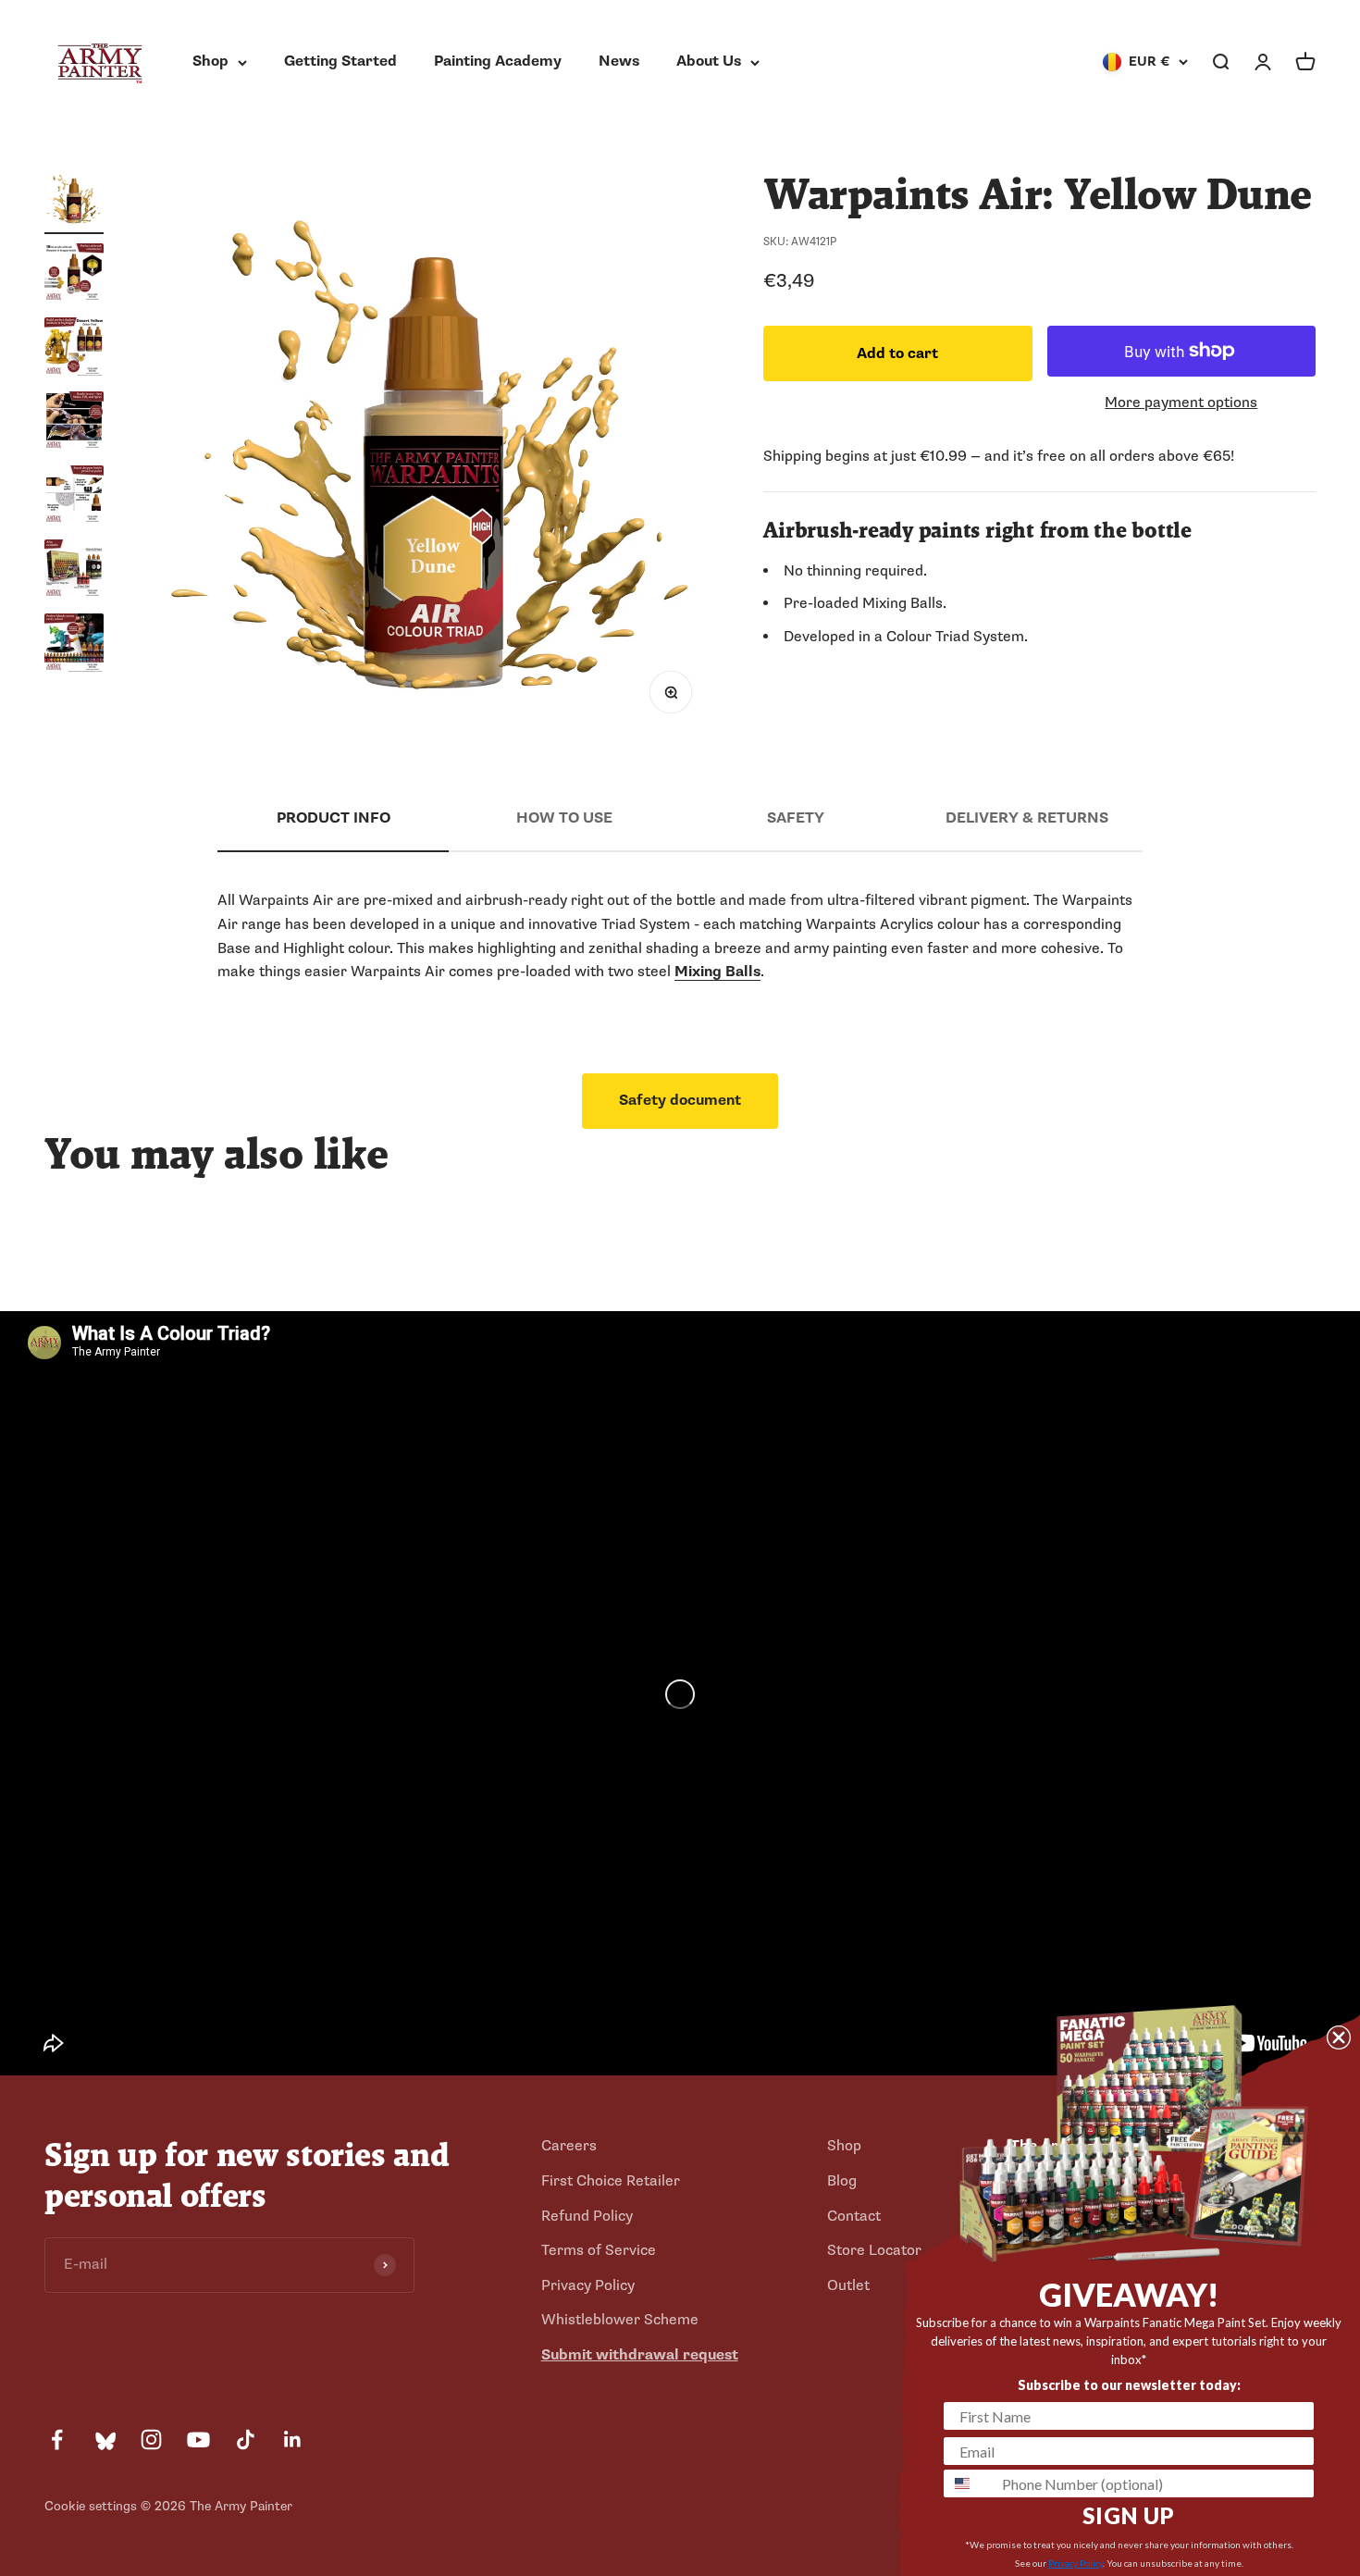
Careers (569, 2146)
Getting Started (340, 61)
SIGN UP (1129, 2515)
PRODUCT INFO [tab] (334, 818)
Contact (854, 2216)
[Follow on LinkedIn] (293, 2440)
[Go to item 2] (74, 276)
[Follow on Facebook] (57, 2440)
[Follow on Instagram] (151, 2440)
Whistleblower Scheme (620, 2320)
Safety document (680, 1100)
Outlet (848, 2285)
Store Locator (874, 2250)
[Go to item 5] (74, 498)
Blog (842, 2181)
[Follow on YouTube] (198, 2440)
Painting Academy (498, 61)
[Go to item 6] (74, 572)
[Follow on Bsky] (104, 2440)
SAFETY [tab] (796, 818)
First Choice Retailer (611, 2181)
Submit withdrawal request (640, 2355)
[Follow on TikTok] (246, 2440)
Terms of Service (599, 2250)
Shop (210, 61)
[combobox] (969, 2483)
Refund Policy (587, 2216)
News (619, 61)
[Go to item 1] (74, 202)
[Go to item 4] (74, 424)
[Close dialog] (1339, 2037)
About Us (709, 61)
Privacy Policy (588, 2285)
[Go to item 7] (74, 646)
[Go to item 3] (74, 350)
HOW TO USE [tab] (564, 818)
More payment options (1181, 402)
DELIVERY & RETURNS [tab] (1027, 818)
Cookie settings (91, 2506)
